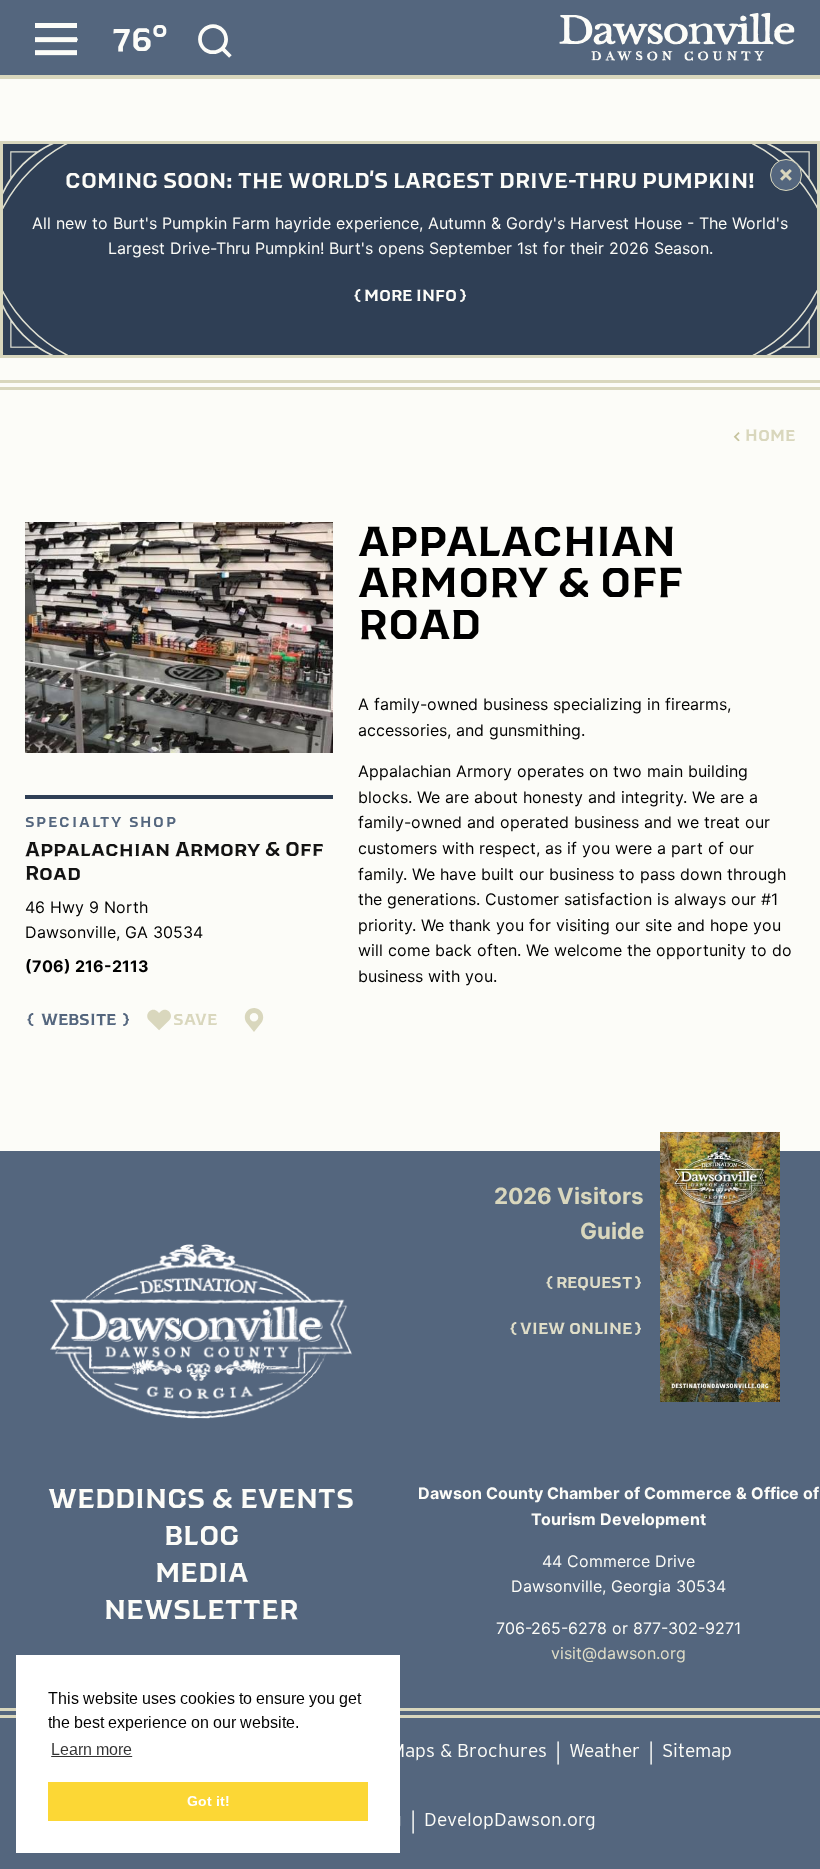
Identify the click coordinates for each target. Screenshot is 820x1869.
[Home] (201, 1331)
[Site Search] (215, 41)
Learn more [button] (91, 1749)
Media (201, 1575)
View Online (576, 1329)
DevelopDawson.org (510, 1819)
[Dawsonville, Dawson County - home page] (676, 38)
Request (594, 1283)
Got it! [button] (208, 1801)
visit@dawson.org (618, 1653)
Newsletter (201, 1612)
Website (78, 1020)
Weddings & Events (201, 1501)
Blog (201, 1538)
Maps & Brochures (468, 1750)
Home (770, 436)
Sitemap (697, 1750)
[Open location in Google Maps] (255, 1020)
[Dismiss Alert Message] (786, 175)
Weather (604, 1750)
